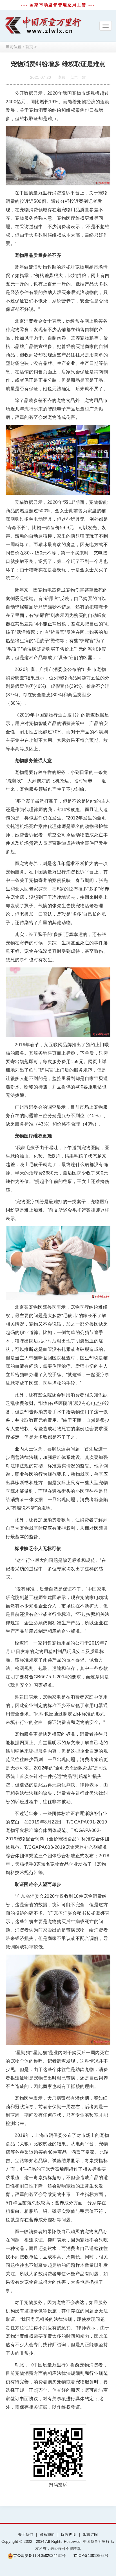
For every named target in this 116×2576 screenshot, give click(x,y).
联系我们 (47, 2535)
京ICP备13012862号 (91, 2556)
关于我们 (26, 2535)
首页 (29, 47)
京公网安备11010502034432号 (39, 2556)
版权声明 (69, 2535)
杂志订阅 (90, 2535)
